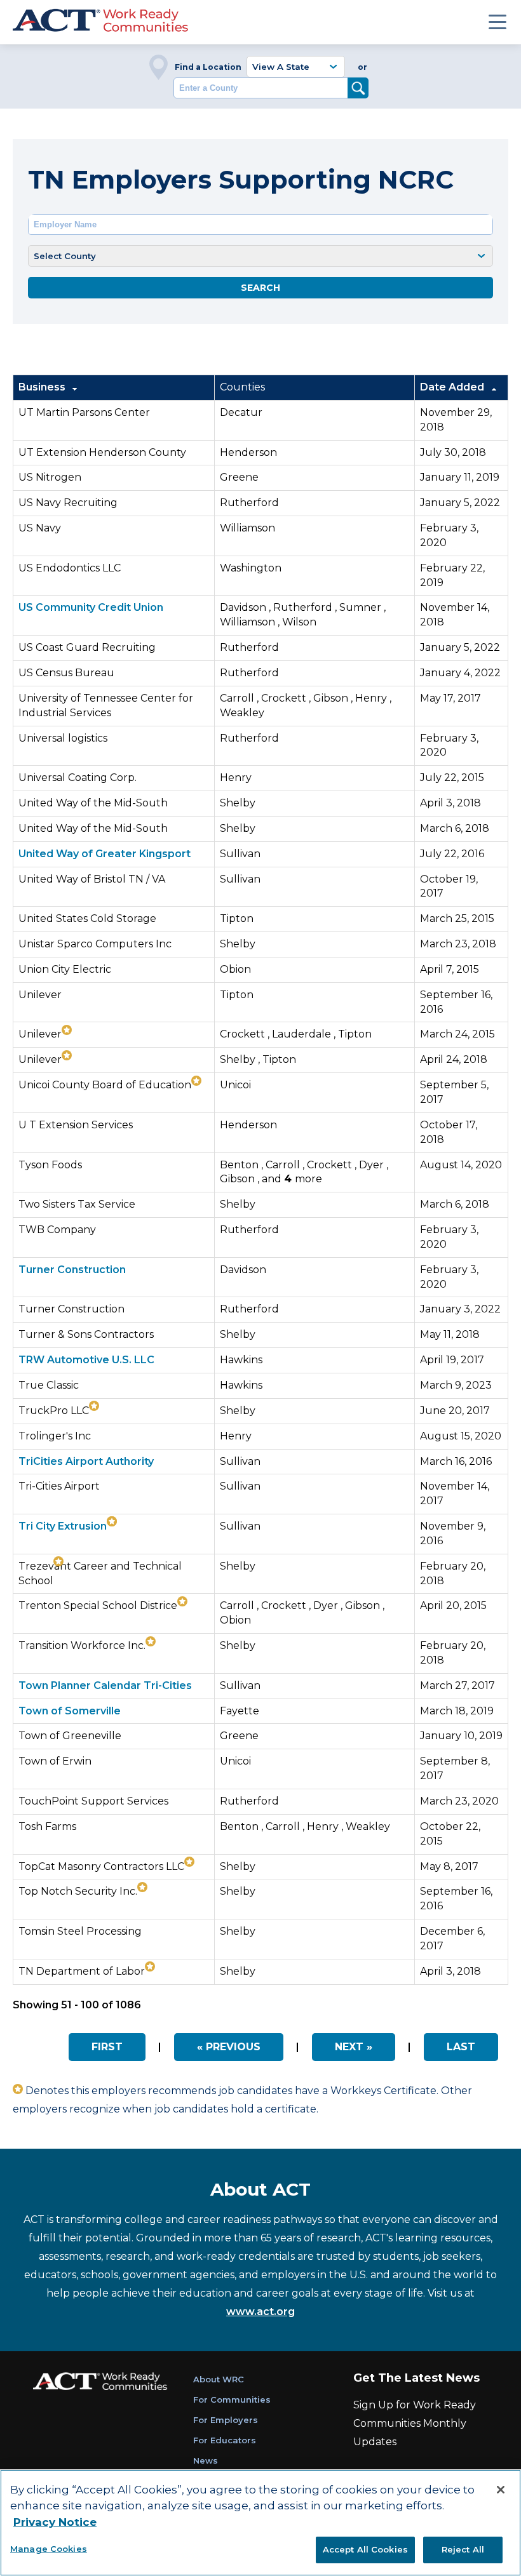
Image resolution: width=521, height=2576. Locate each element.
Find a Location (208, 67)
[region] (260, 2523)
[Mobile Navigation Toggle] (497, 22)
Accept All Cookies (365, 2549)
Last (461, 2047)
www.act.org (260, 2312)
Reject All (463, 2549)
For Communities (232, 2399)
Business (43, 387)
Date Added (453, 387)
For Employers (226, 2420)
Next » (354, 2047)
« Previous (229, 2047)
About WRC (219, 2379)
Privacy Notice (55, 2522)
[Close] (501, 2490)
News (206, 2460)
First (107, 2047)
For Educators (225, 2440)
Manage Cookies (49, 2549)
